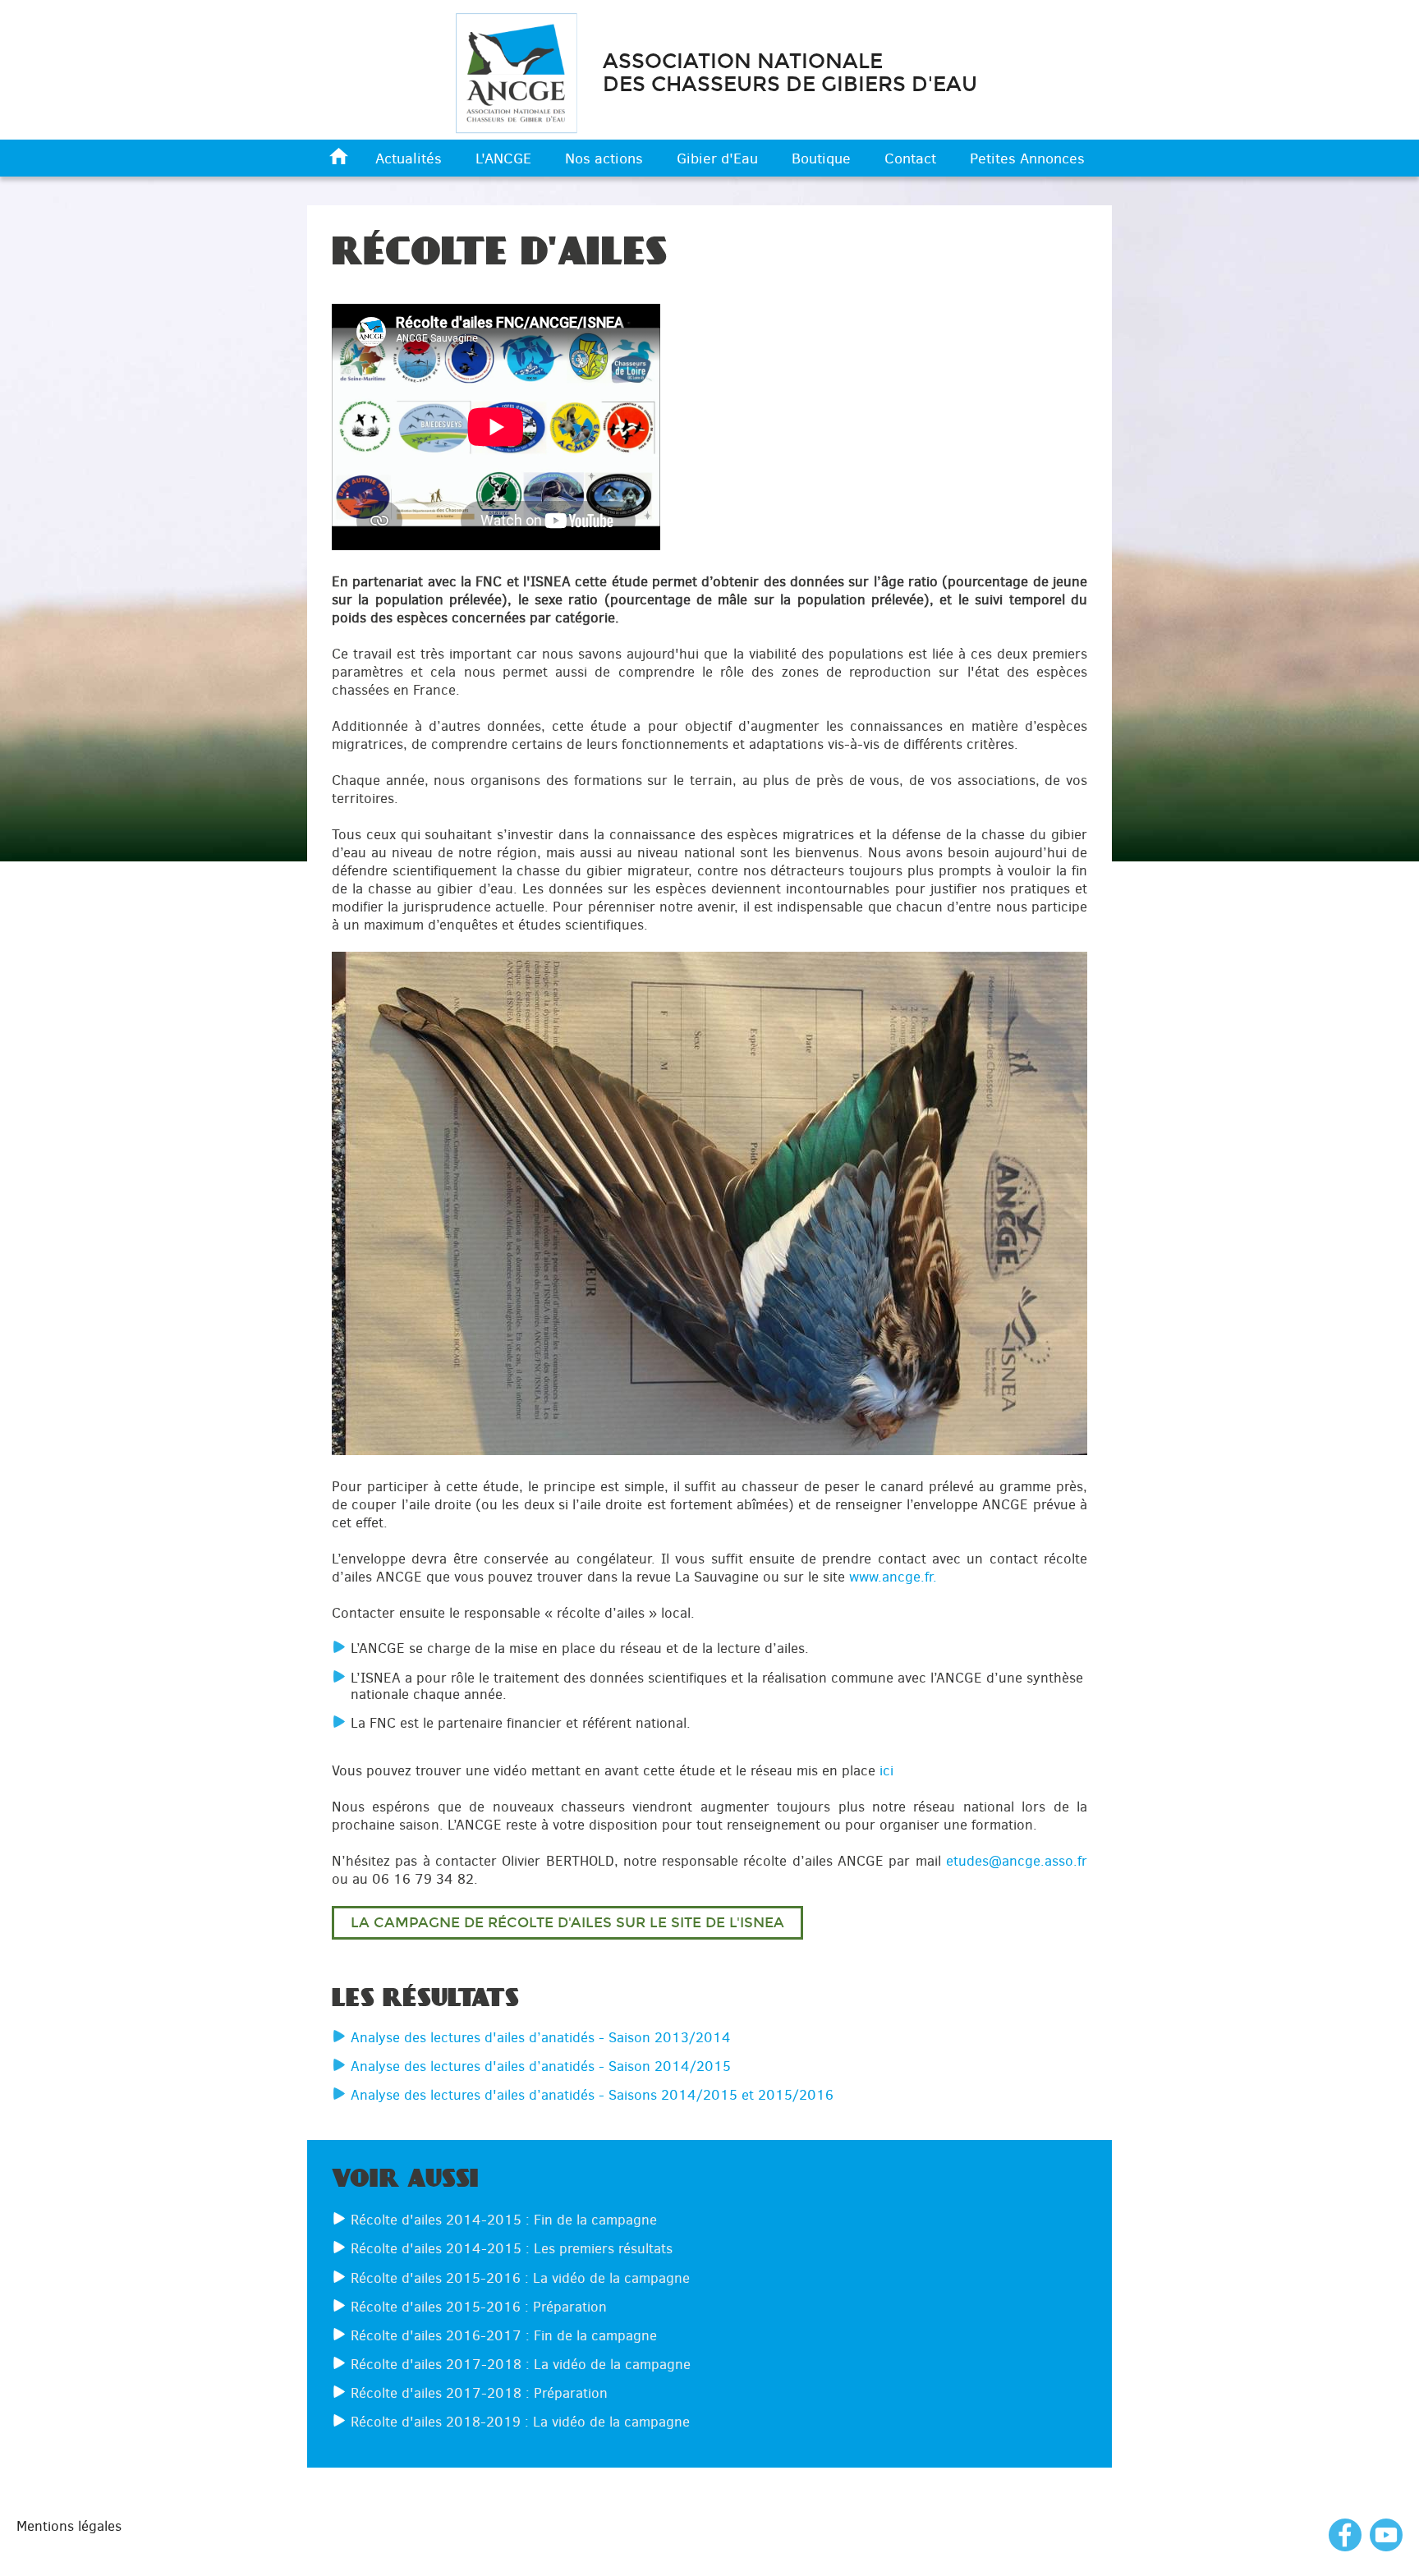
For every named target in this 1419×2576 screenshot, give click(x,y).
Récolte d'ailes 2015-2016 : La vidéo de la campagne (520, 2278)
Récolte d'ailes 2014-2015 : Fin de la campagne (504, 2220)
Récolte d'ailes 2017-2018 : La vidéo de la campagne (521, 2364)
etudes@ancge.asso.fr (1017, 1861)
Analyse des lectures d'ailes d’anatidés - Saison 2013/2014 (541, 2037)
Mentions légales (69, 2526)
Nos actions (604, 158)
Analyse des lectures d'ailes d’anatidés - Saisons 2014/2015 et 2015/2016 (592, 2095)
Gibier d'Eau (717, 158)
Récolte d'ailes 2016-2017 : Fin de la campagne (504, 2335)
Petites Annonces (1027, 158)
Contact (910, 158)
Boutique (821, 158)
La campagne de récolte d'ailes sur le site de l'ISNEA (567, 1923)
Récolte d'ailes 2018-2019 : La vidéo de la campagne (520, 2422)
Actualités (409, 158)
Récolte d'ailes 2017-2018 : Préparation (479, 2393)
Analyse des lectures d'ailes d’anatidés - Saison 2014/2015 (541, 2066)
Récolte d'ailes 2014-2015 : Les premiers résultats (512, 2248)
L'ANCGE (503, 158)
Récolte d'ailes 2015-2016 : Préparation (479, 2307)
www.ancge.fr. (893, 1577)
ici (886, 1770)
